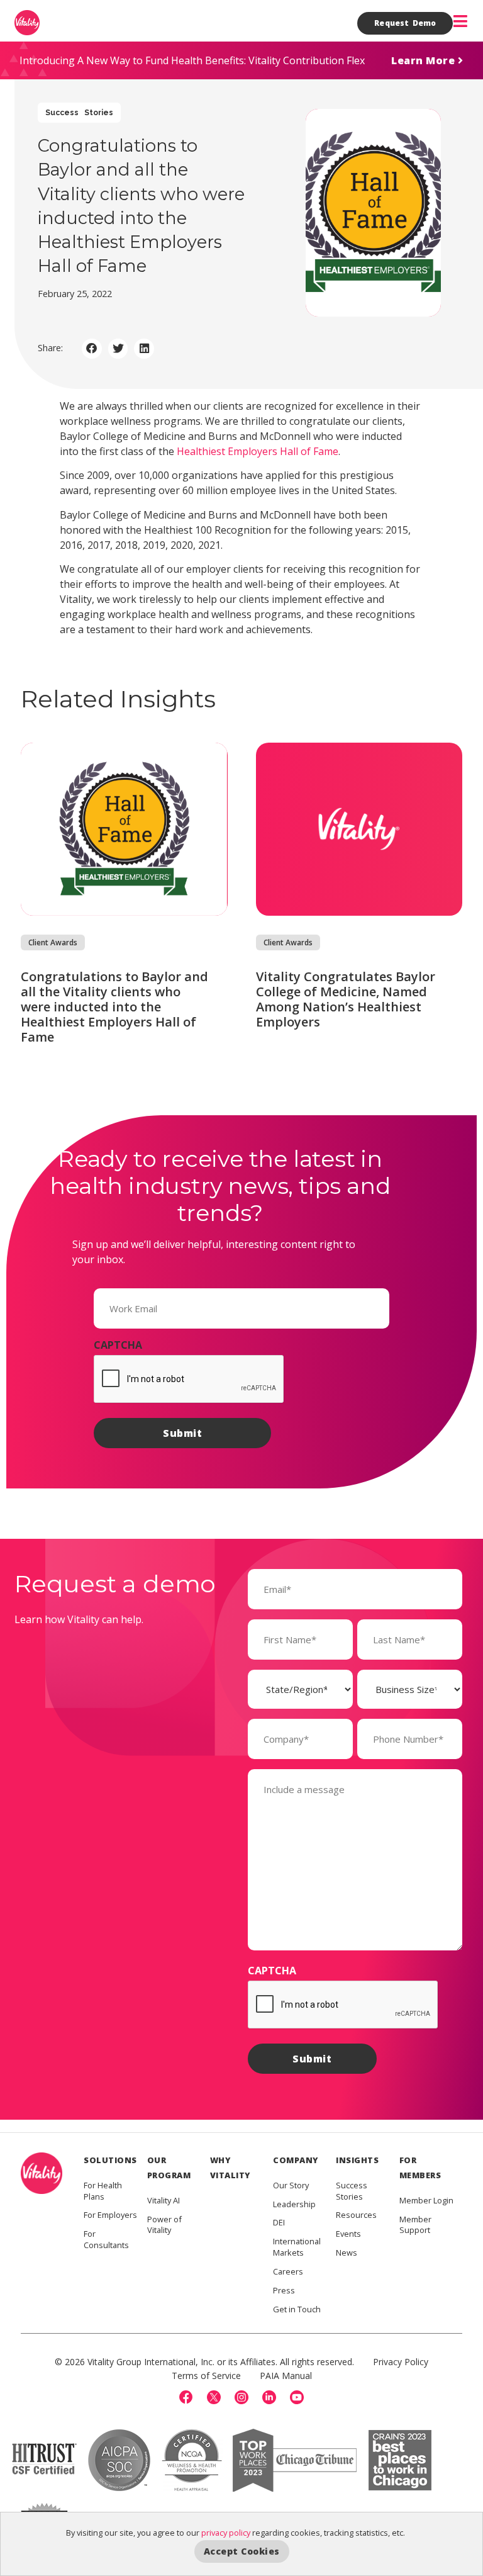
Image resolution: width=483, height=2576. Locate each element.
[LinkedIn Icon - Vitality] (269, 2397)
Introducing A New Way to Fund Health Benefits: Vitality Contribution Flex (192, 60)
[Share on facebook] (92, 349)
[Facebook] (186, 2397)
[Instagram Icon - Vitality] (241, 2397)
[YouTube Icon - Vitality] (297, 2397)
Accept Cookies (242, 2551)
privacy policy (226, 2533)
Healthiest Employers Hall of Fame (258, 451)
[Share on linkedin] (144, 349)
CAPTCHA (118, 1345)
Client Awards (53, 942)
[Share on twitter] (118, 349)
